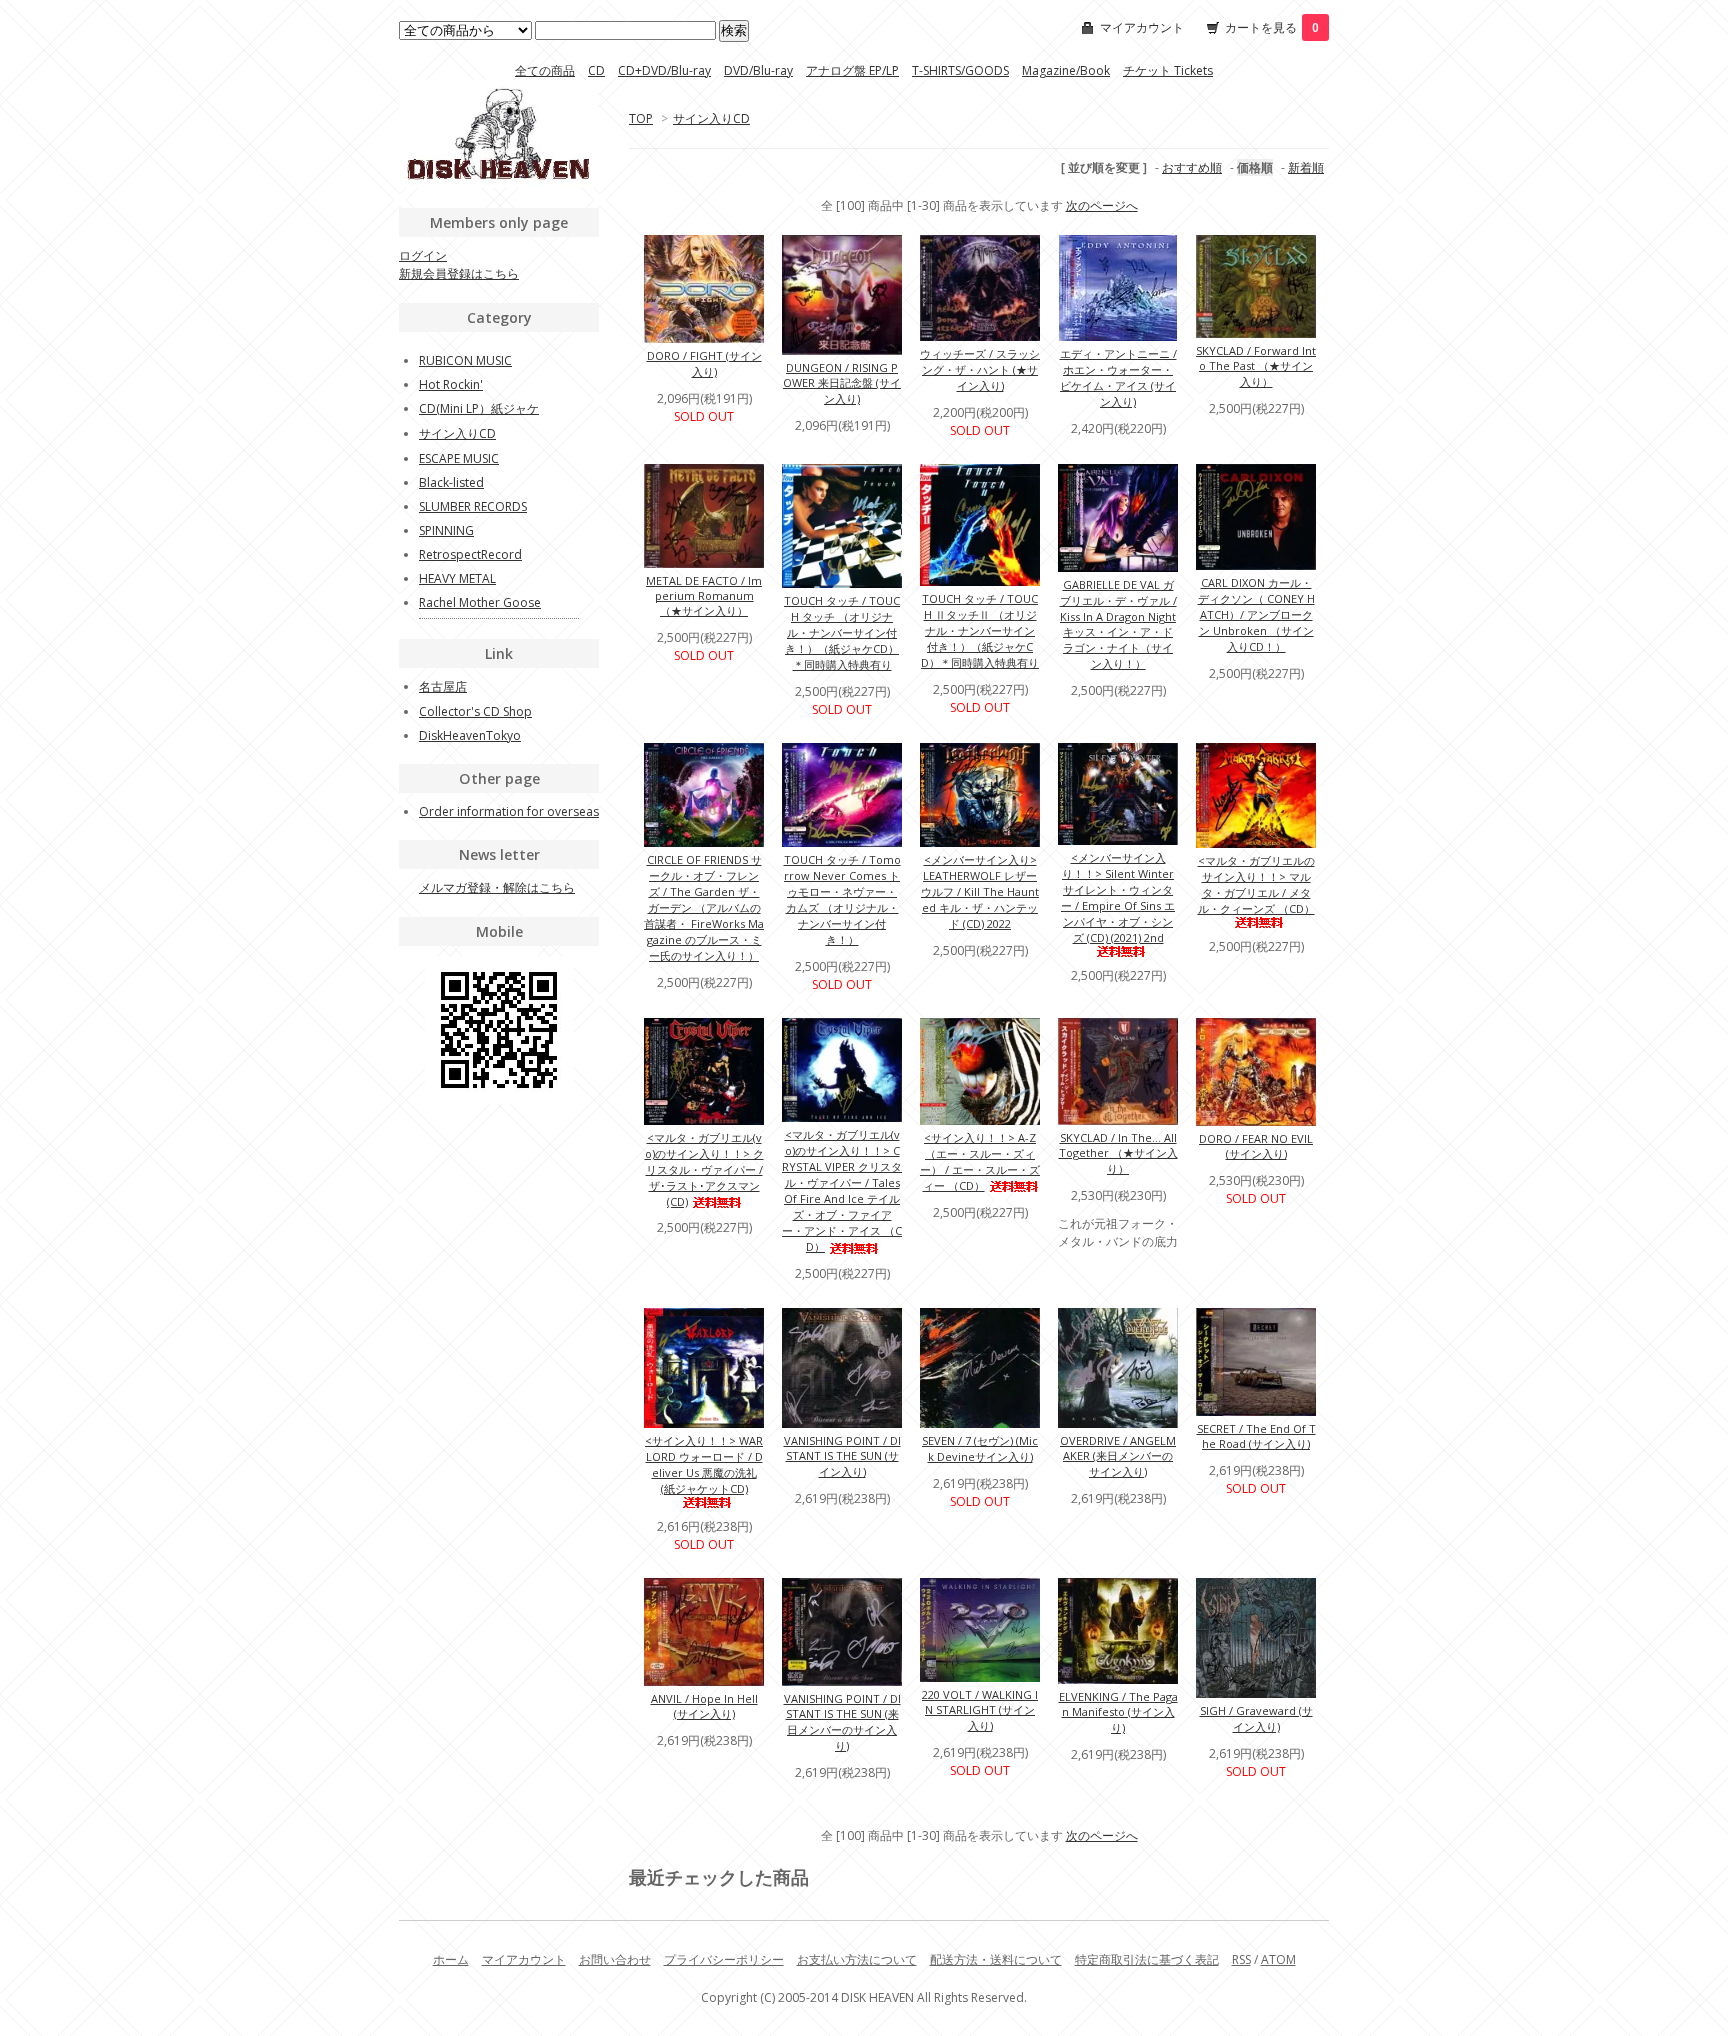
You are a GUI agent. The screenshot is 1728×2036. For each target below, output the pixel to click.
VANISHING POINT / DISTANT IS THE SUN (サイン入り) (842, 1456)
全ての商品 (545, 70)
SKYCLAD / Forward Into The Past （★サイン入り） (1256, 366)
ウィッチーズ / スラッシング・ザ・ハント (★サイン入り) (980, 369)
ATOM (1278, 1959)
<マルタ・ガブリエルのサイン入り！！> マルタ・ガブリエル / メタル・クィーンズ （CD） (1256, 884)
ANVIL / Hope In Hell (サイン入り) (704, 1706)
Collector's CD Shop (475, 711)
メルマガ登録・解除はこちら (497, 887)
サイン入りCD (711, 118)
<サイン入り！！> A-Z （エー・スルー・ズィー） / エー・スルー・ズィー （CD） (980, 1161)
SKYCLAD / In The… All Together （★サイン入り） (1118, 1153)
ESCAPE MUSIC (459, 458)
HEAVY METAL (457, 578)
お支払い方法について (857, 1959)
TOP (641, 118)
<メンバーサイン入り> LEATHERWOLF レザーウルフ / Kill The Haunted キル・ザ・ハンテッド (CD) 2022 (980, 891)
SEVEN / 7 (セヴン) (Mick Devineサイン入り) (980, 1448)
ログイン (423, 255)
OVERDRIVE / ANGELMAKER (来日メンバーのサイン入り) (1118, 1456)
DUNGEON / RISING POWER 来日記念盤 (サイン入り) (842, 383)
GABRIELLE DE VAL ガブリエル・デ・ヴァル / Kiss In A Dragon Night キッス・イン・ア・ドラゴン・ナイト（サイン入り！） (1118, 624)
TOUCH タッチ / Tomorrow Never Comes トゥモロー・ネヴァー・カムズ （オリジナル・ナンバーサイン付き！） (842, 899)
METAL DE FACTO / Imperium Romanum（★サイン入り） (704, 595)
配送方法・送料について (996, 1959)
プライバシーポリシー (724, 1959)
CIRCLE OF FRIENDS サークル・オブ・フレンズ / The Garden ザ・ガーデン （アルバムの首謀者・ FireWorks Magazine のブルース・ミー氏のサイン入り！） (704, 907)
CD (596, 70)
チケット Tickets (1168, 70)
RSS (1241, 1959)
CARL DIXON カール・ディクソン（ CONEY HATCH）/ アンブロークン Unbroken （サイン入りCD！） (1256, 614)
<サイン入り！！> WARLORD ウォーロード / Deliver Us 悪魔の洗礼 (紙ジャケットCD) (704, 1464)
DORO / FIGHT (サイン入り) (704, 363)
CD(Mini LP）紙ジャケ (479, 408)
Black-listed (451, 482)
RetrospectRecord (470, 554)
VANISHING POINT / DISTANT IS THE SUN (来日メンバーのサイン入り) (842, 1722)
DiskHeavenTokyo (470, 735)
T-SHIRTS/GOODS (960, 70)
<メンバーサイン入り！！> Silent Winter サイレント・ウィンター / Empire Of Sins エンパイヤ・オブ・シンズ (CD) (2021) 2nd (1118, 897)
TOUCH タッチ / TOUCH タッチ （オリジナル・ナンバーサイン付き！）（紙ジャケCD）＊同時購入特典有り (842, 632)
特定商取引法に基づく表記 (1147, 1959)
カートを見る (1272, 27)
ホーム (451, 1959)
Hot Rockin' (451, 384)
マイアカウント (1142, 27)
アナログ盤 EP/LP (852, 70)
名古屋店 (443, 686)
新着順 (1306, 167)
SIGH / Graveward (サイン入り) (1256, 1718)
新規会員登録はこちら (459, 273)
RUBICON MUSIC (465, 360)
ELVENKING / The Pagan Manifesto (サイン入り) (1118, 1712)
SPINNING (446, 530)
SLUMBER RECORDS (473, 506)
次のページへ (1102, 205)
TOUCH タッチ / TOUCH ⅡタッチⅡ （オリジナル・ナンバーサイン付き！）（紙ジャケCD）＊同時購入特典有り (980, 630)
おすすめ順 (1192, 167)
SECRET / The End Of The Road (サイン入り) (1256, 1436)
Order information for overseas (509, 811)
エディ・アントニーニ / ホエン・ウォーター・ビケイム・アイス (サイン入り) (1118, 377)
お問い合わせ (615, 1959)
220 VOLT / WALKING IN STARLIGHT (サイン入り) (980, 1710)
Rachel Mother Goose (480, 602)
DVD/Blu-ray (758, 70)
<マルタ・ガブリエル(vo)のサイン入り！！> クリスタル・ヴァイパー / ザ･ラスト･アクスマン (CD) (704, 1169)
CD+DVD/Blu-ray (664, 70)
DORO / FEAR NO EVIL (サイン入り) (1256, 1146)
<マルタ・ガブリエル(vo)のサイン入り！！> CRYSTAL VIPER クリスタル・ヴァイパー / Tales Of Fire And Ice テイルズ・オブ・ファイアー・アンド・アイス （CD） (842, 1190)
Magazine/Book (1066, 70)
